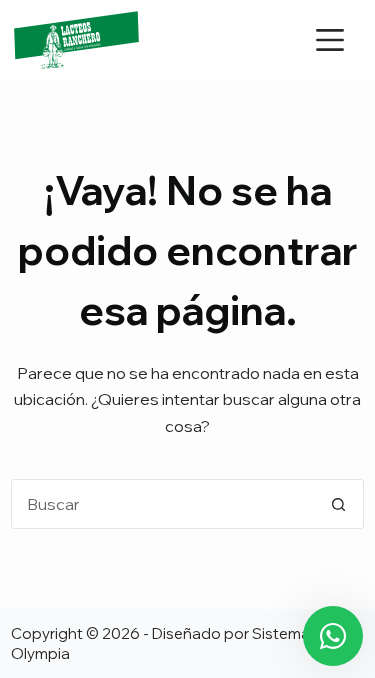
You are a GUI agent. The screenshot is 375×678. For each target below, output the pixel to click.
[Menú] (330, 40)
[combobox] (163, 504)
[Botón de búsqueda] (339, 504)
